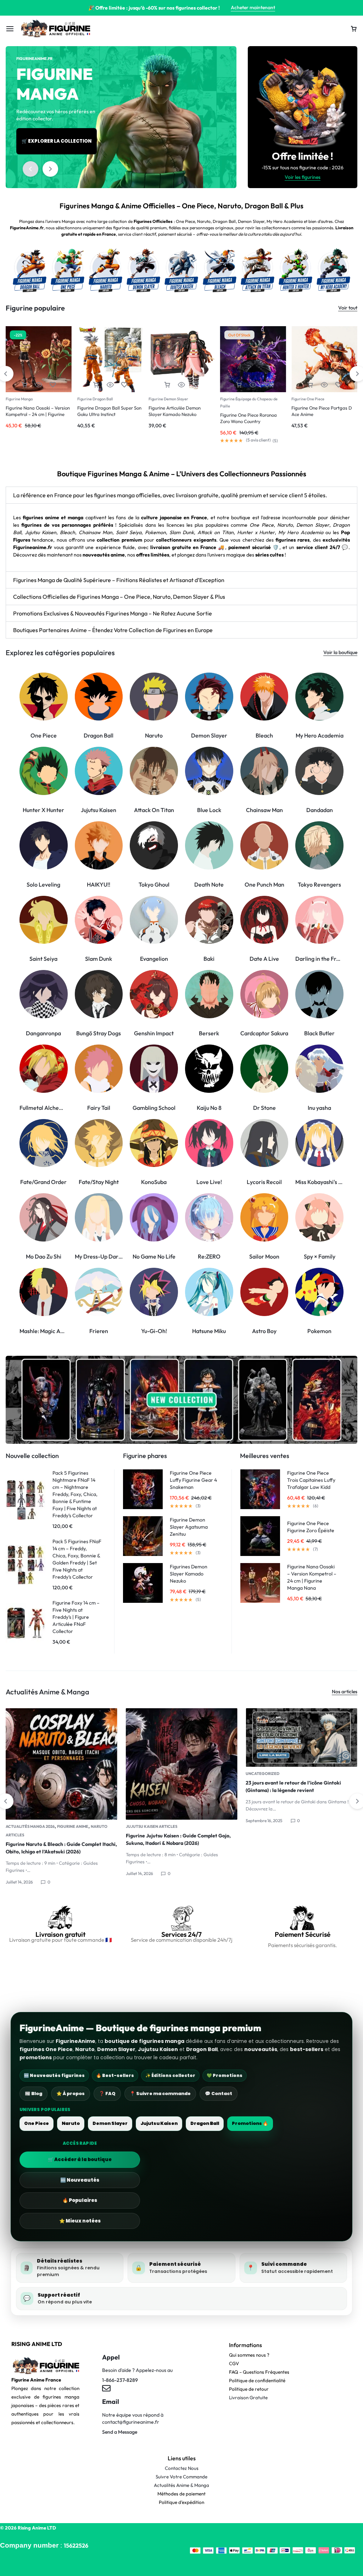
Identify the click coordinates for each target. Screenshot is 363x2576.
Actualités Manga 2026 (270, 1774)
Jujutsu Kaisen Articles (31, 1826)
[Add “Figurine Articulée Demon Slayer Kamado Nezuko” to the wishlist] (124, 385)
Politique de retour (249, 2389)
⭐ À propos (71, 2093)
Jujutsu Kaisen (159, 2123)
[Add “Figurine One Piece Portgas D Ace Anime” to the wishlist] (267, 385)
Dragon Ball (205, 2123)
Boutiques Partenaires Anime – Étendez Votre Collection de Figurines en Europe (113, 630)
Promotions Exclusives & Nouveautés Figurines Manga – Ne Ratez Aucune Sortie (113, 613)
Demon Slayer (110, 2123)
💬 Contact (219, 2093)
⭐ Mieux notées (80, 2221)
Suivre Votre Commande (181, 2477)
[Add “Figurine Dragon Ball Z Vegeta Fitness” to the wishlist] (339, 385)
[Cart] (354, 29)
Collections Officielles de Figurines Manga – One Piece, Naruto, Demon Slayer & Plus (119, 597)
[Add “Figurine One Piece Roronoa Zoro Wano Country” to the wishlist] (196, 385)
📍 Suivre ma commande (160, 2093)
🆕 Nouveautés (80, 2180)
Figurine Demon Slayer (97, 399)
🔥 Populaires (80, 2200)
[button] (30, 169)
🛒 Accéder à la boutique (80, 2160)
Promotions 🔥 (250, 2123)
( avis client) (187, 440)
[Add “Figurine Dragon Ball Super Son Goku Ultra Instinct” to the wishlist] (53, 385)
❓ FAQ (107, 2093)
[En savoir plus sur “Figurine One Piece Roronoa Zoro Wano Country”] (167, 385)
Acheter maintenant (253, 7)
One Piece (37, 2123)
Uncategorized (143, 1774)
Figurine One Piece (237, 399)
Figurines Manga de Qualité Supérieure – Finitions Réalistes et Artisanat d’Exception (119, 580)
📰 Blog (33, 2093)
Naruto (71, 2123)
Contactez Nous (182, 2468)
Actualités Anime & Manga (181, 2485)
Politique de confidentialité (257, 2380)
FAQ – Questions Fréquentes (259, 2372)
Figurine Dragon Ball (24, 399)
